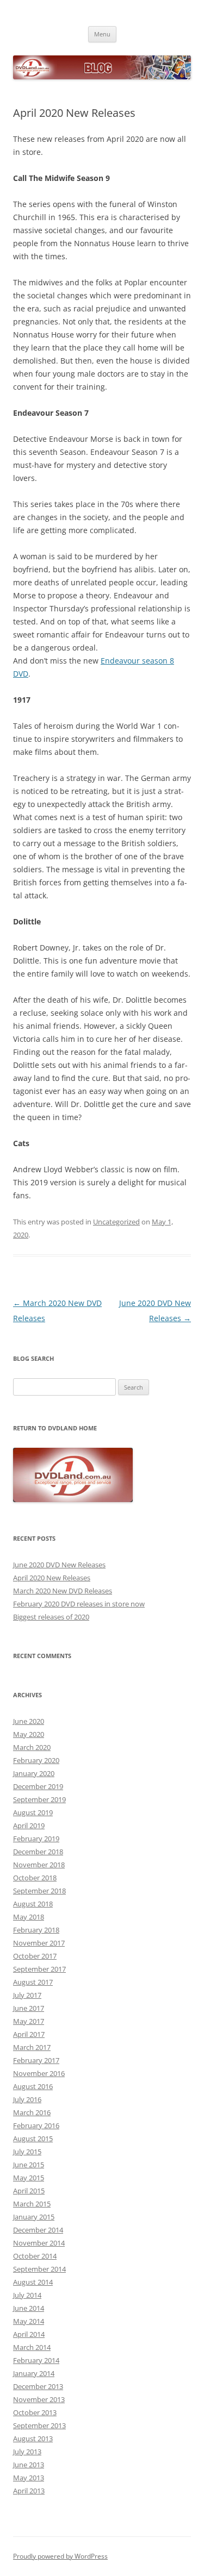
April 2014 (29, 2334)
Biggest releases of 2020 (51, 1617)
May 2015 (29, 2178)
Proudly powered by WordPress (60, 2556)
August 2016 (33, 2086)
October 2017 (35, 1956)
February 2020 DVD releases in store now (79, 1604)
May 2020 (29, 1734)
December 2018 (38, 1852)
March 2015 (32, 2204)
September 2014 (39, 2269)
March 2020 (32, 1747)
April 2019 (29, 1825)
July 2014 (27, 2295)
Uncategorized (116, 1222)
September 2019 (39, 1799)
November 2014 (39, 2243)
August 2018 (33, 1904)
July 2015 (27, 2152)
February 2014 (36, 2360)
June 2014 (29, 2308)
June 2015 (29, 2165)
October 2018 (35, 1878)
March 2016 (32, 2112)
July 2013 (27, 2452)
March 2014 (32, 2347)
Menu (102, 34)
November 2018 (39, 1865)
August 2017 (33, 1982)
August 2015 (33, 2139)
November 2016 (39, 2073)
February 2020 (36, 1760)
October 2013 (35, 2412)
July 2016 (27, 2099)
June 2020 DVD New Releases (59, 1565)
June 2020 (29, 1721)
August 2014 (33, 2282)
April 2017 (29, 2034)
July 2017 (27, 1995)
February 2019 (36, 1839)
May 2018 (29, 1917)
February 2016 (36, 2125)
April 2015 (29, 2191)
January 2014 (34, 2373)
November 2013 (39, 2399)
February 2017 (36, 2060)
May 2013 (29, 2478)
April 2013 (29, 2491)
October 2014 (35, 2256)
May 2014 (29, 2321)
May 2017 (29, 2021)
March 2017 (32, 2047)
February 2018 (36, 1930)
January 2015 (34, 2217)
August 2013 (33, 2439)
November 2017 (39, 1943)
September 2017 (39, 1969)
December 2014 (38, 2230)
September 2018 (39, 1891)
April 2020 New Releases (52, 1578)
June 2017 (29, 2008)
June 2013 (29, 2465)
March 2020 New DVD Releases (63, 1591)
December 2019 (38, 1786)
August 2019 (33, 1812)
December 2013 (38, 2386)
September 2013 (39, 2425)
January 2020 (34, 1773)
